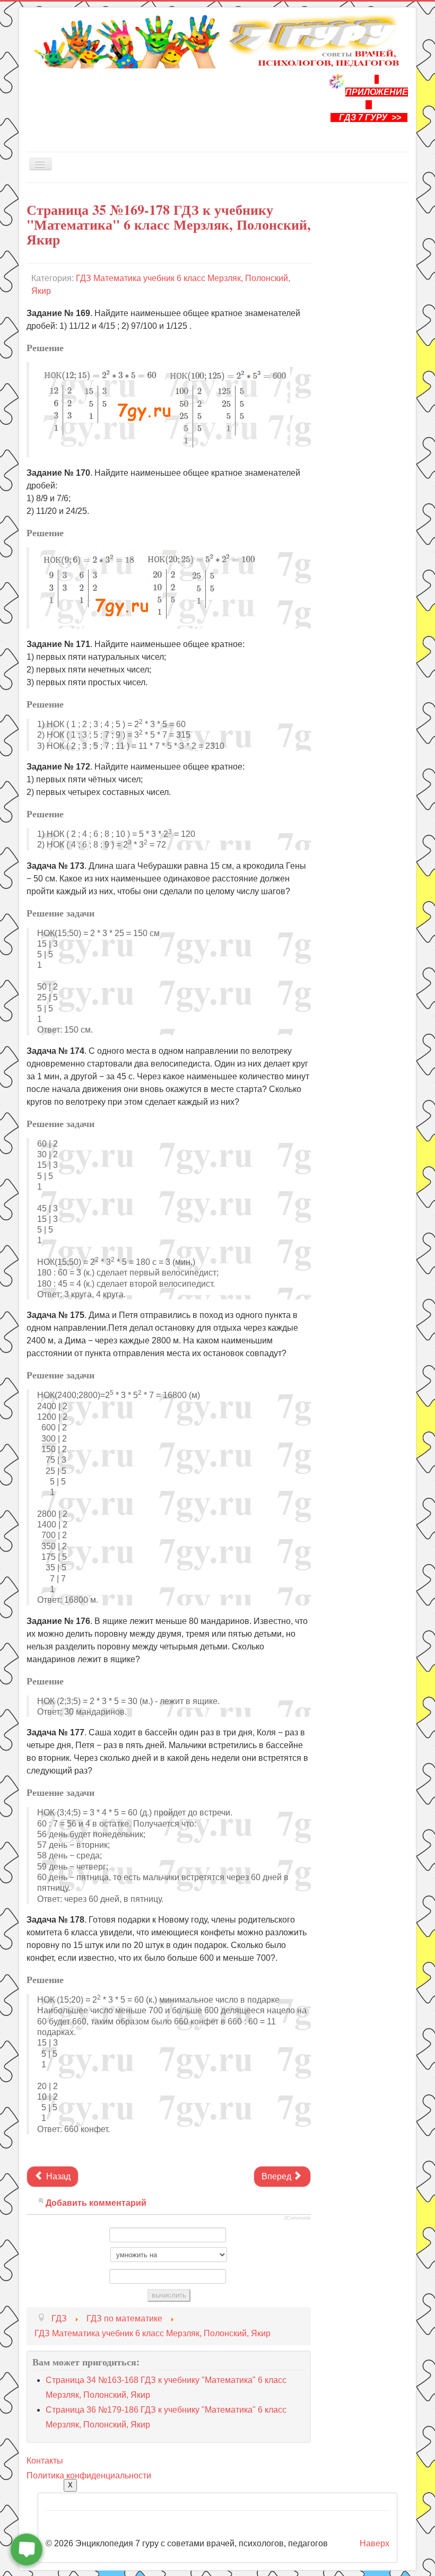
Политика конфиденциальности (89, 2475)
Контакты (45, 2461)
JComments (297, 2218)
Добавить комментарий (96, 2203)
